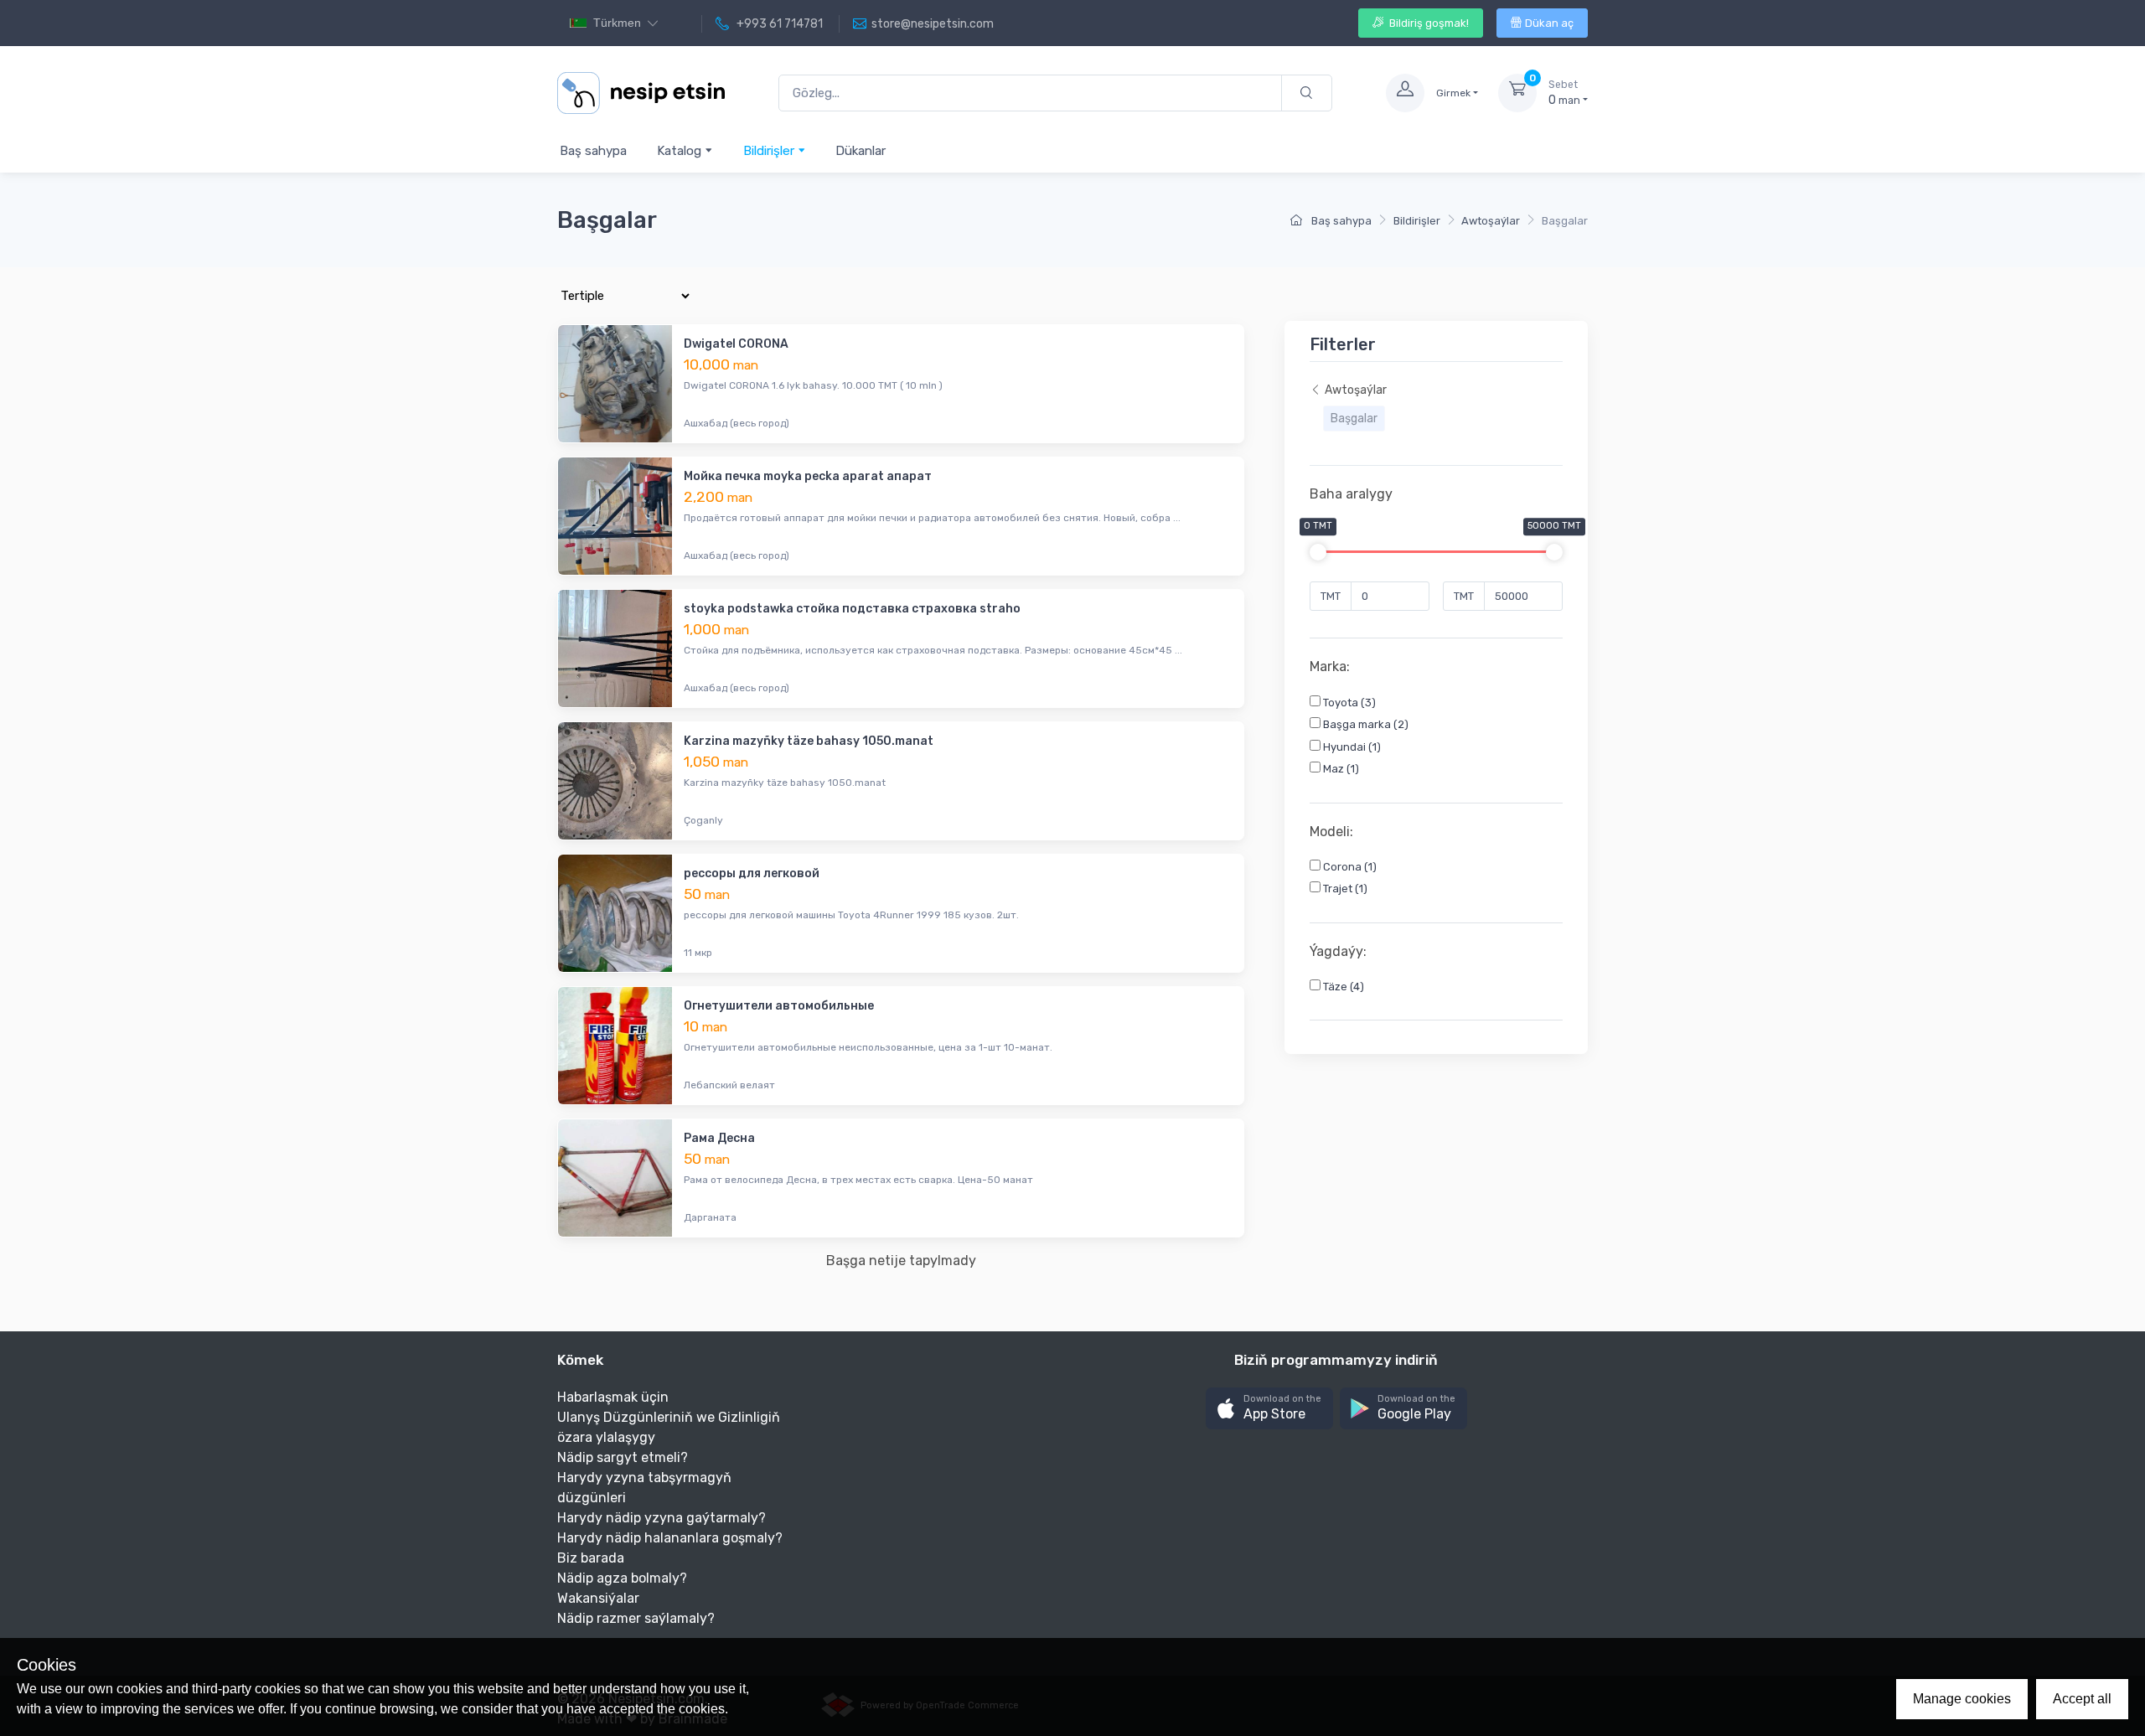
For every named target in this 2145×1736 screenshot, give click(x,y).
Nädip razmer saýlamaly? (636, 1618)
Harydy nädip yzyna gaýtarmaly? (662, 1518)
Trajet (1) (1344, 889)
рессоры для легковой (752, 873)
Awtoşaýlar (1491, 221)
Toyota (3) (1348, 703)
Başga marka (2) (1365, 724)
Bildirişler (770, 151)
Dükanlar (861, 151)
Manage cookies (1962, 1699)
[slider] (1318, 552)
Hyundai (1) (1351, 747)
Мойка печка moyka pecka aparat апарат (808, 476)
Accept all (2082, 1699)
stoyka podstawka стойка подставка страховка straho (852, 609)
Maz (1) (1340, 769)
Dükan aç (1549, 23)
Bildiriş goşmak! (1428, 23)
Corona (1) (1349, 867)
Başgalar (1354, 418)
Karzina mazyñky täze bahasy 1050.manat (809, 741)
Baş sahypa (593, 151)
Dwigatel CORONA (736, 344)
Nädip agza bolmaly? (622, 1578)
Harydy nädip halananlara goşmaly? (670, 1538)
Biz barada (591, 1558)
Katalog (681, 151)
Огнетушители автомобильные (779, 1006)
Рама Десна (719, 1138)
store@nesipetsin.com (933, 24)
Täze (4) (1342, 987)
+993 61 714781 (778, 24)
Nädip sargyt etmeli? (623, 1457)
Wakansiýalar (598, 1598)
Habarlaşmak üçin (613, 1397)
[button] (1269, 1409)
